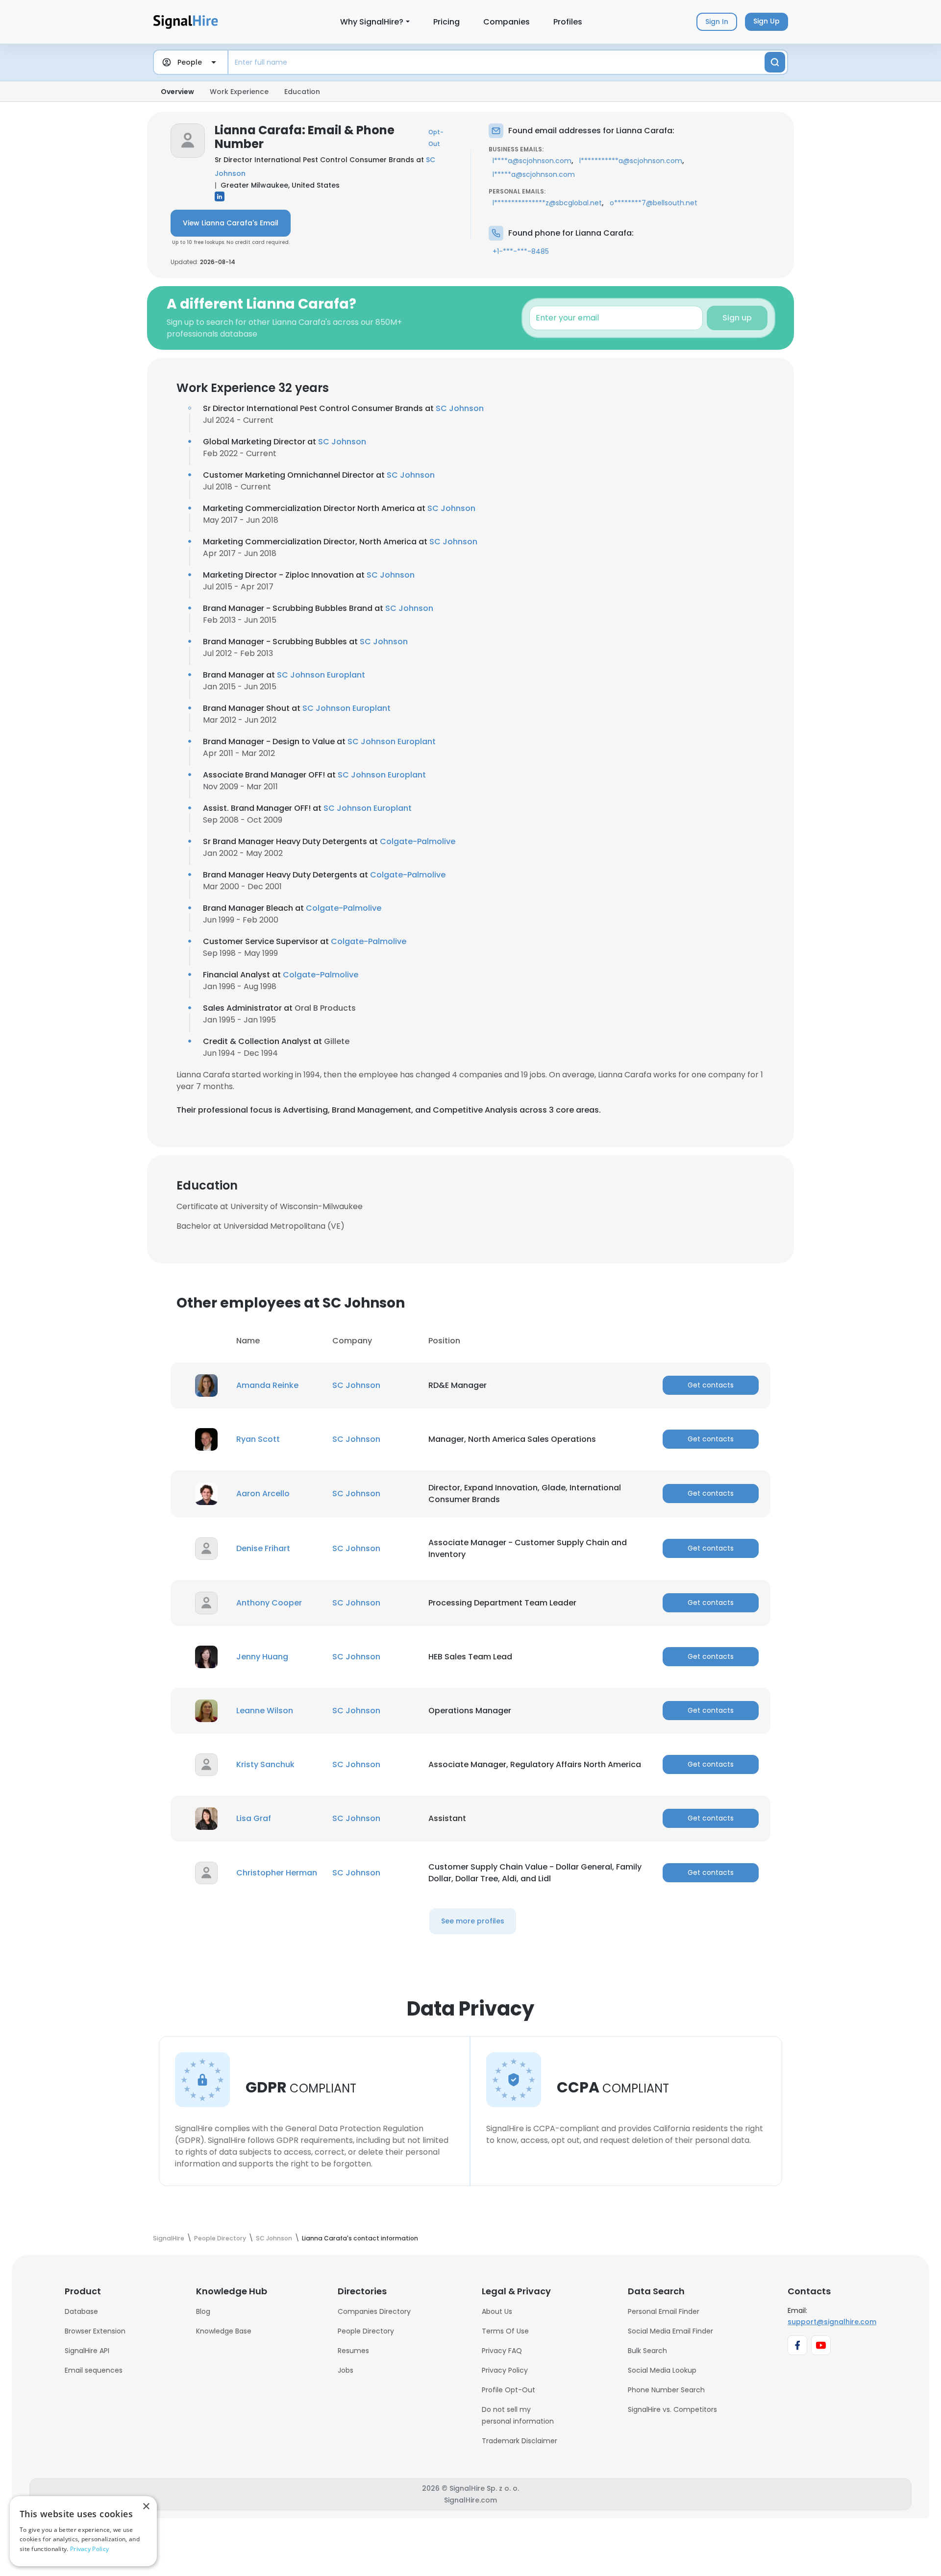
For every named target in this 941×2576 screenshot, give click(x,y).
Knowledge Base (224, 2331)
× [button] (146, 2507)
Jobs (346, 2370)
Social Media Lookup (662, 2370)
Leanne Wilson (265, 1711)
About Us (497, 2311)
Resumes (353, 2351)
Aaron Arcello (263, 1494)
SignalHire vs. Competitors (672, 2409)
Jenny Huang (262, 1657)
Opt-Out (436, 138)
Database (81, 2311)
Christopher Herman (277, 1873)
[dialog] (83, 2531)
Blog (203, 2311)
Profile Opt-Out (508, 2390)
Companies (507, 22)
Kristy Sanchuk (265, 1764)
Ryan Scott (258, 1439)
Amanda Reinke (267, 1385)
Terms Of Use (505, 2331)
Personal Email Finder (664, 2311)
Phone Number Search (666, 2390)
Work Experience (239, 92)
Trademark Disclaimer (520, 2441)
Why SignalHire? (372, 22)
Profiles (568, 22)
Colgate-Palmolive (418, 841)
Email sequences (94, 2370)
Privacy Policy (505, 2370)
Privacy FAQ (502, 2351)
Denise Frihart (263, 1548)
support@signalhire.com (832, 2322)
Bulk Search (647, 2351)
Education (302, 92)
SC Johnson (460, 408)
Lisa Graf (254, 1818)
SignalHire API (87, 2351)
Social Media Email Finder (670, 2331)
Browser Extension (95, 2331)
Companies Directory (374, 2311)
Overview (177, 92)
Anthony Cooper (269, 1603)
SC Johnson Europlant (321, 675)
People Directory (366, 2331)
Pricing (446, 22)
